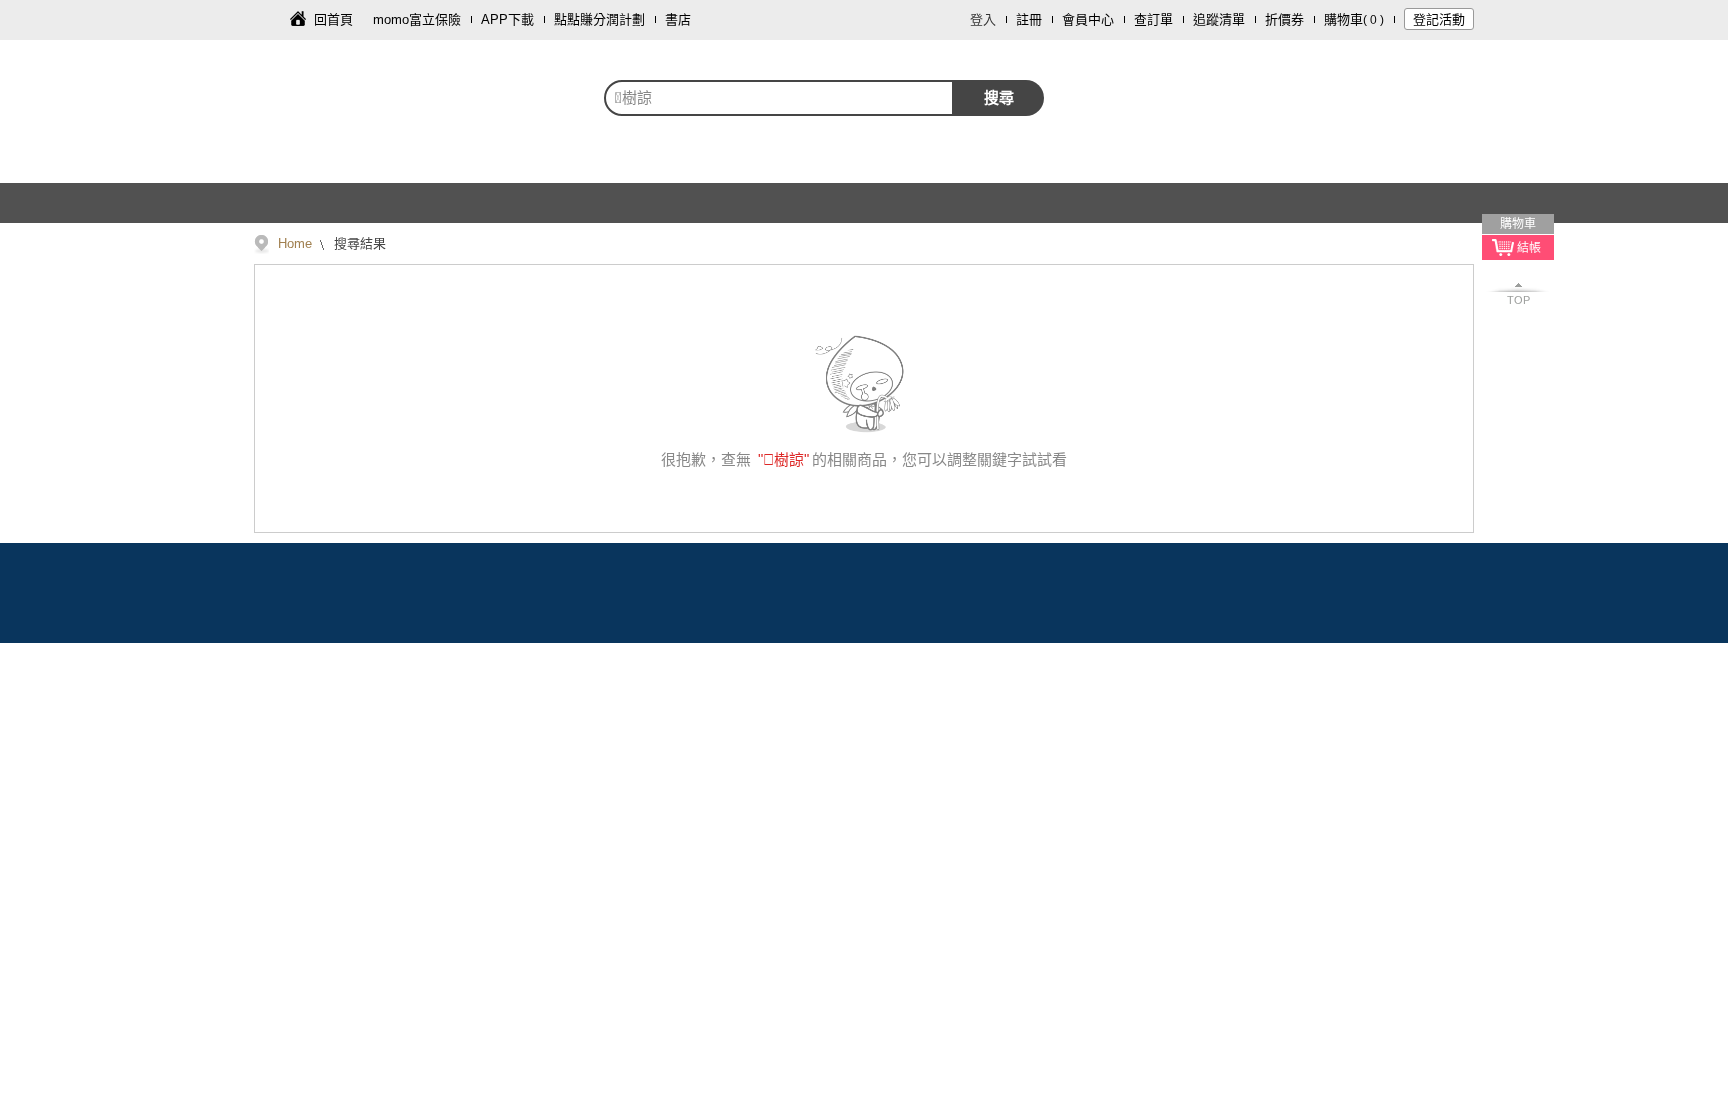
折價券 (1284, 19)
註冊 (1029, 19)
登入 (983, 19)
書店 (678, 19)
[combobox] (779, 98)
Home (295, 243)
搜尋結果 (358, 243)
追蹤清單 (1219, 19)
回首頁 (333, 19)
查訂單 (1153, 19)
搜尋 (999, 97)
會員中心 (1088, 19)
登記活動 (1439, 19)
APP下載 (507, 19)
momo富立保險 (417, 19)
